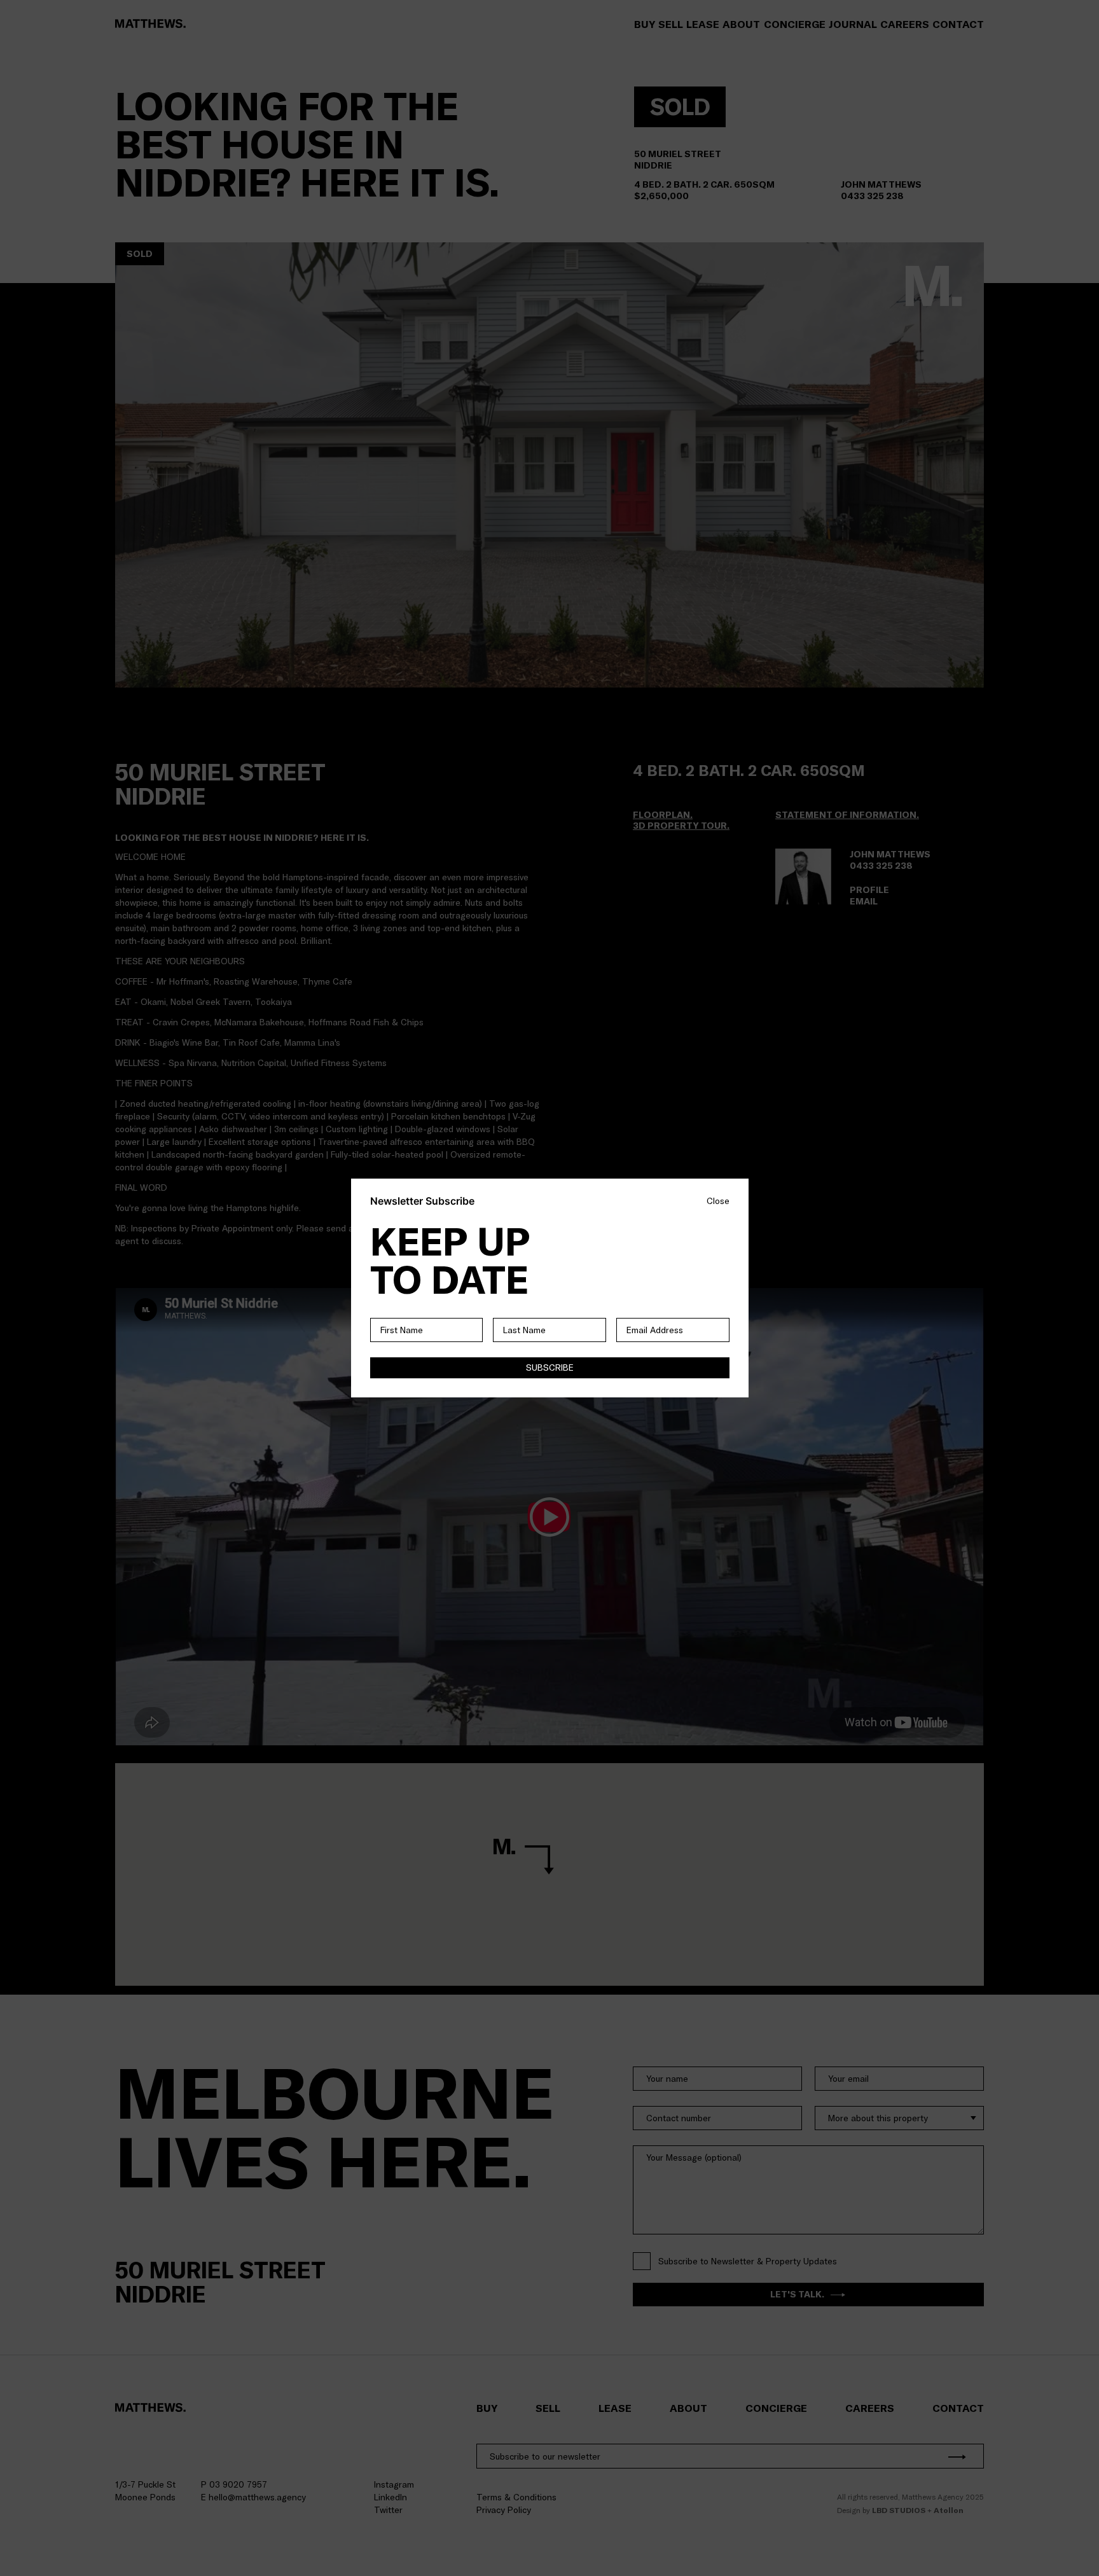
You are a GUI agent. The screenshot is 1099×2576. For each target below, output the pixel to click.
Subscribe (550, 1368)
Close (718, 1201)
